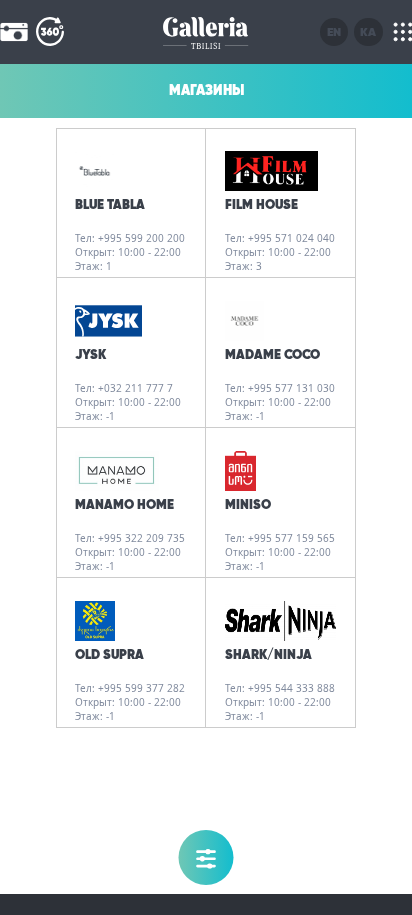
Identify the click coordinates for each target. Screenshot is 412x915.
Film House (261, 204)
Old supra (109, 654)
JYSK (90, 354)
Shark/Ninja (268, 654)
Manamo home (124, 504)
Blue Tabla (110, 204)
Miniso (248, 504)
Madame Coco (272, 354)
